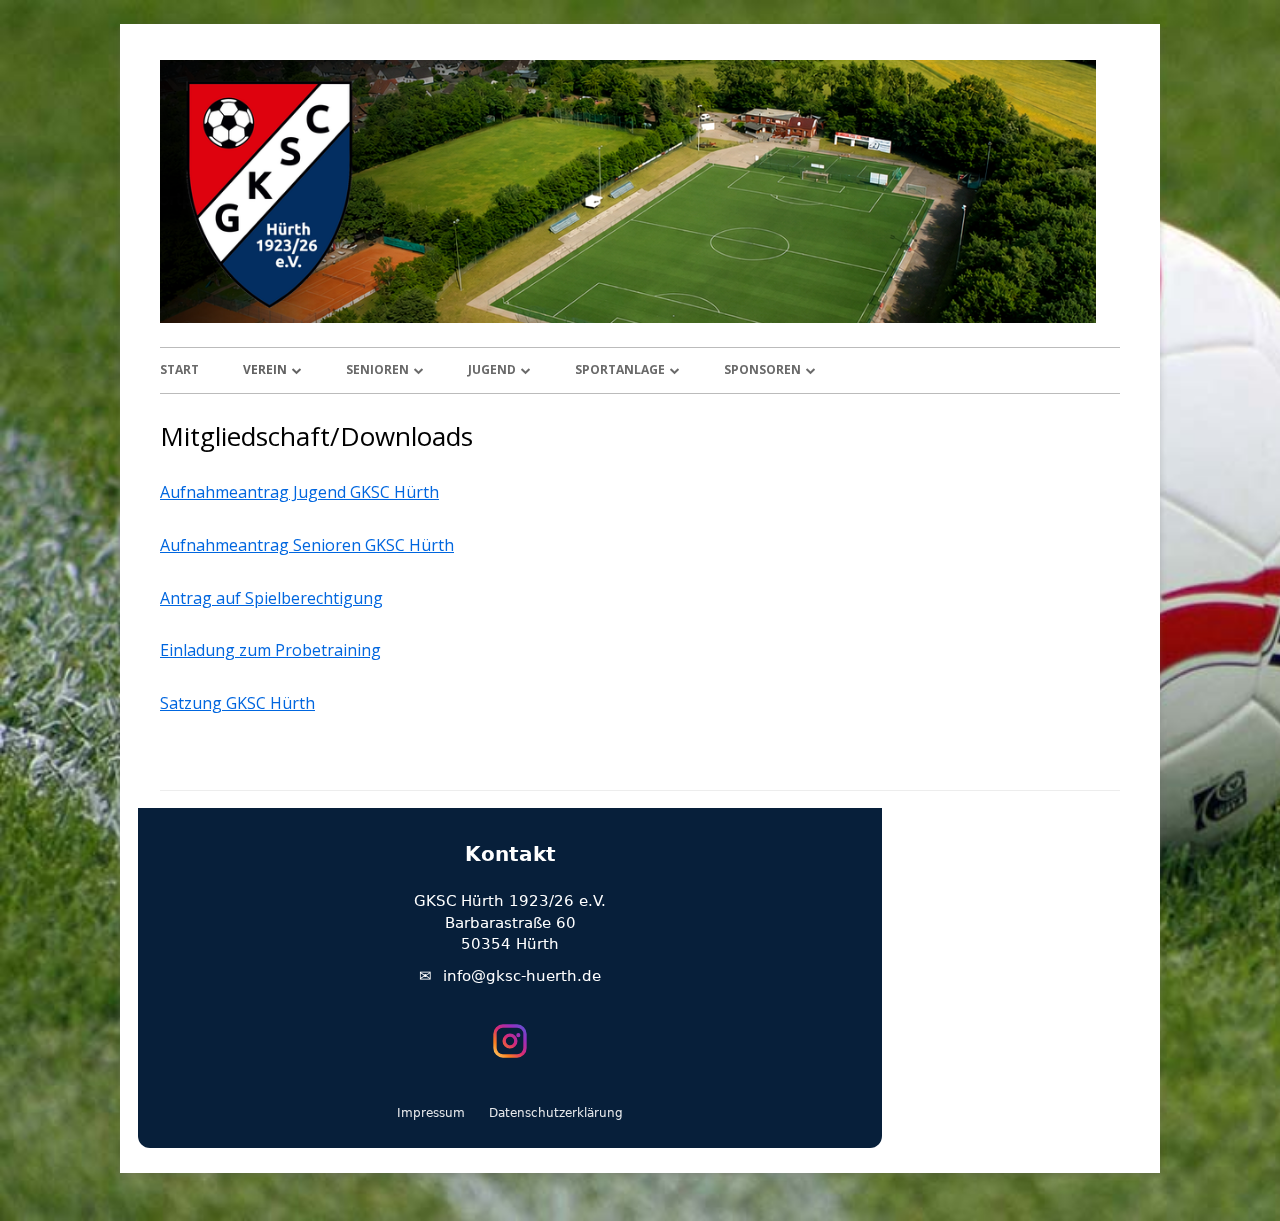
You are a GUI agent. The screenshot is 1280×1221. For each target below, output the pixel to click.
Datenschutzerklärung (556, 1113)
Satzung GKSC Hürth (237, 703)
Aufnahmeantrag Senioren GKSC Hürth (307, 545)
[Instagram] (510, 1041)
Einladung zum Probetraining (270, 650)
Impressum (431, 1113)
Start (179, 369)
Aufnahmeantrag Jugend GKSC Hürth (299, 492)
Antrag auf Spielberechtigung (271, 598)
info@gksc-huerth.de (522, 976)
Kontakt (510, 854)
